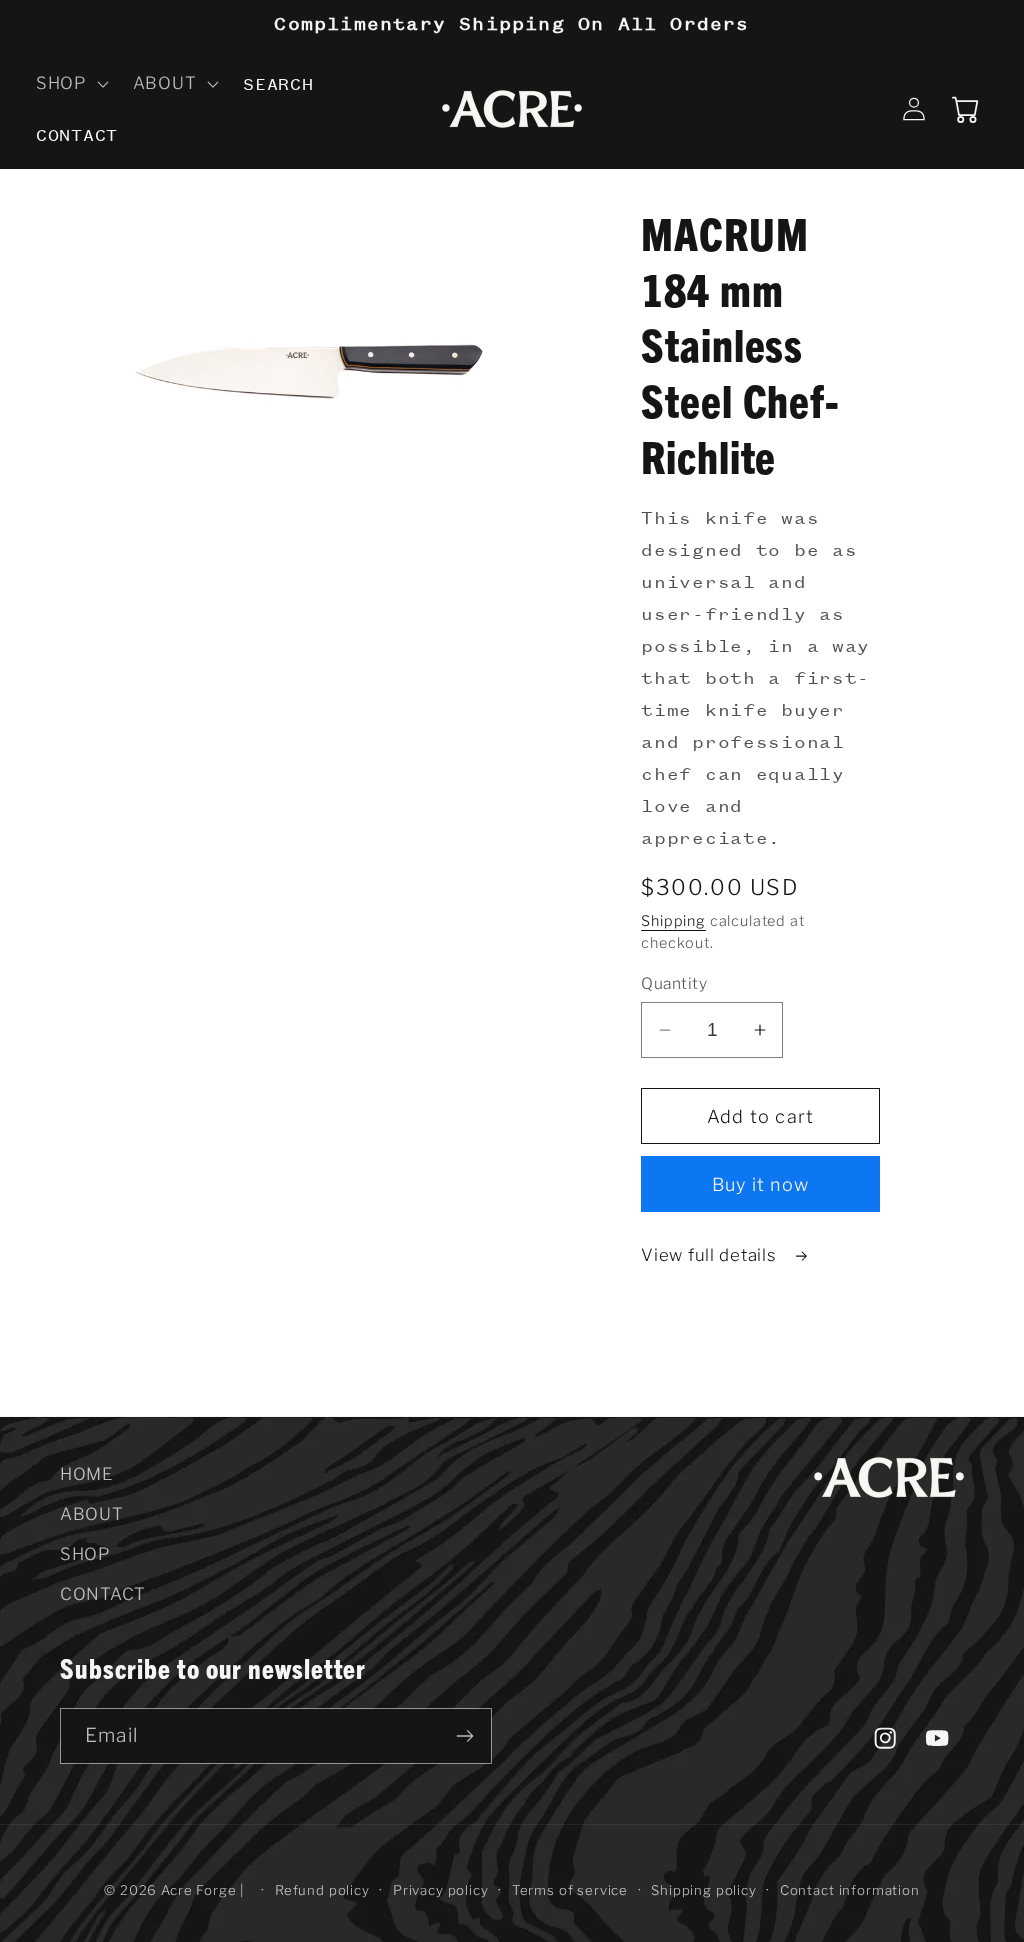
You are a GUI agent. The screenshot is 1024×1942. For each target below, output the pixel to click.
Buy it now (760, 1184)
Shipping (673, 921)
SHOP (85, 1554)
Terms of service (570, 1890)
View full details (711, 1255)
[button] (70, 83)
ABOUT (92, 1514)
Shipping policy (704, 1890)
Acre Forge (198, 1890)
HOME (86, 1474)
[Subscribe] (464, 1736)
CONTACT (103, 1594)
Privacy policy (441, 1890)
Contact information (850, 1890)
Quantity (674, 983)
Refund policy (322, 1890)
